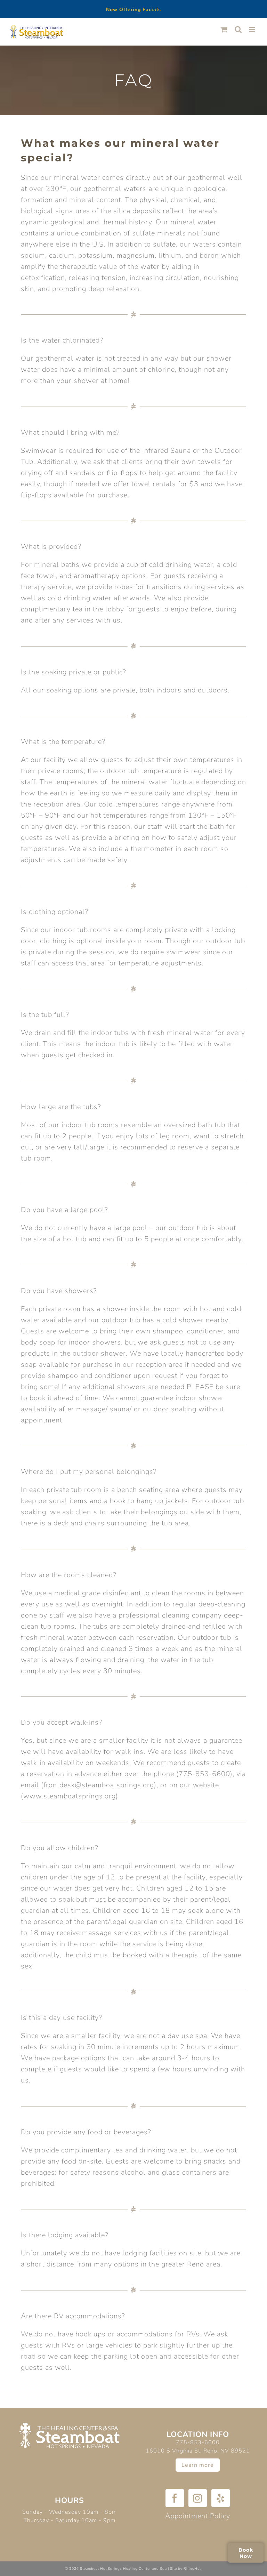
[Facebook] (175, 2498)
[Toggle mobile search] (238, 29)
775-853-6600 (198, 2442)
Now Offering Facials (133, 10)
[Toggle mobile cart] (224, 29)
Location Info (198, 2434)
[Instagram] (198, 2498)
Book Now (246, 2553)
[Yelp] (221, 2498)
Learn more (198, 2465)
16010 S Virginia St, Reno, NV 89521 (198, 2451)
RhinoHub (193, 2569)
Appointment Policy (198, 2516)
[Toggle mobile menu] (253, 29)
